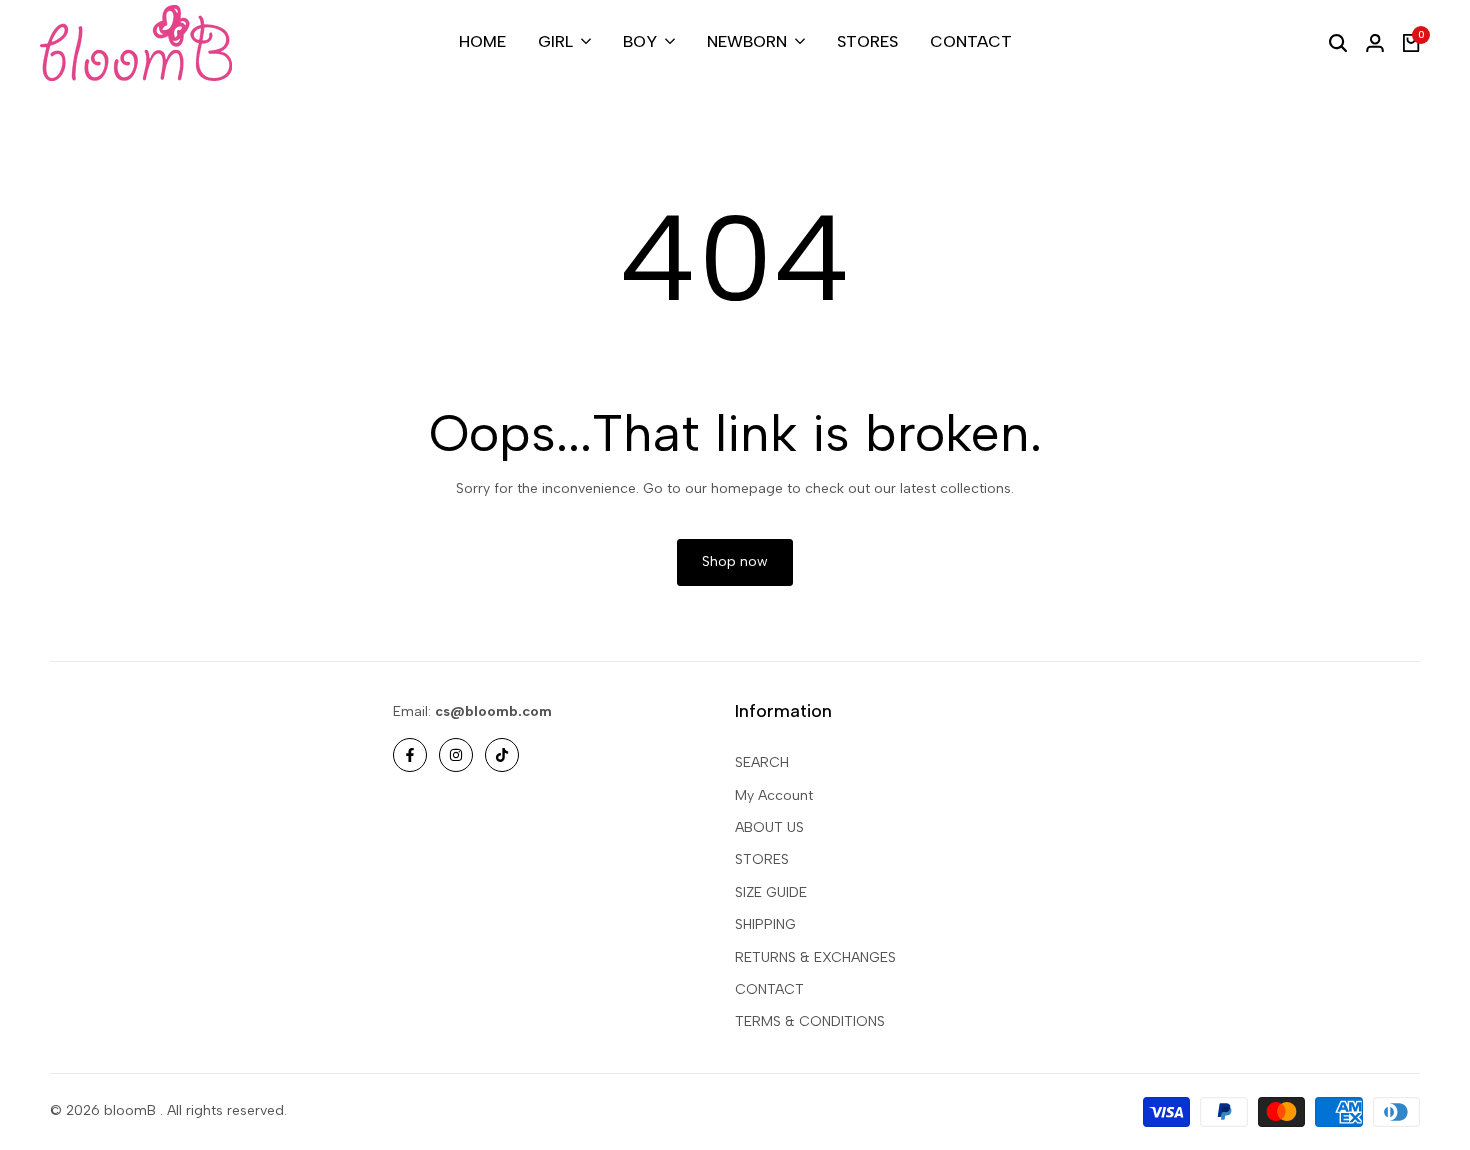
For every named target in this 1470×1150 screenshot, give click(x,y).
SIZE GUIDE (771, 892)
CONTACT (769, 989)
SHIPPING (765, 924)
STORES (762, 859)
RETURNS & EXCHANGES (815, 957)
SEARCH (762, 762)
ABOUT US (769, 827)
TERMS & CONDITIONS (810, 1021)
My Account (774, 795)
